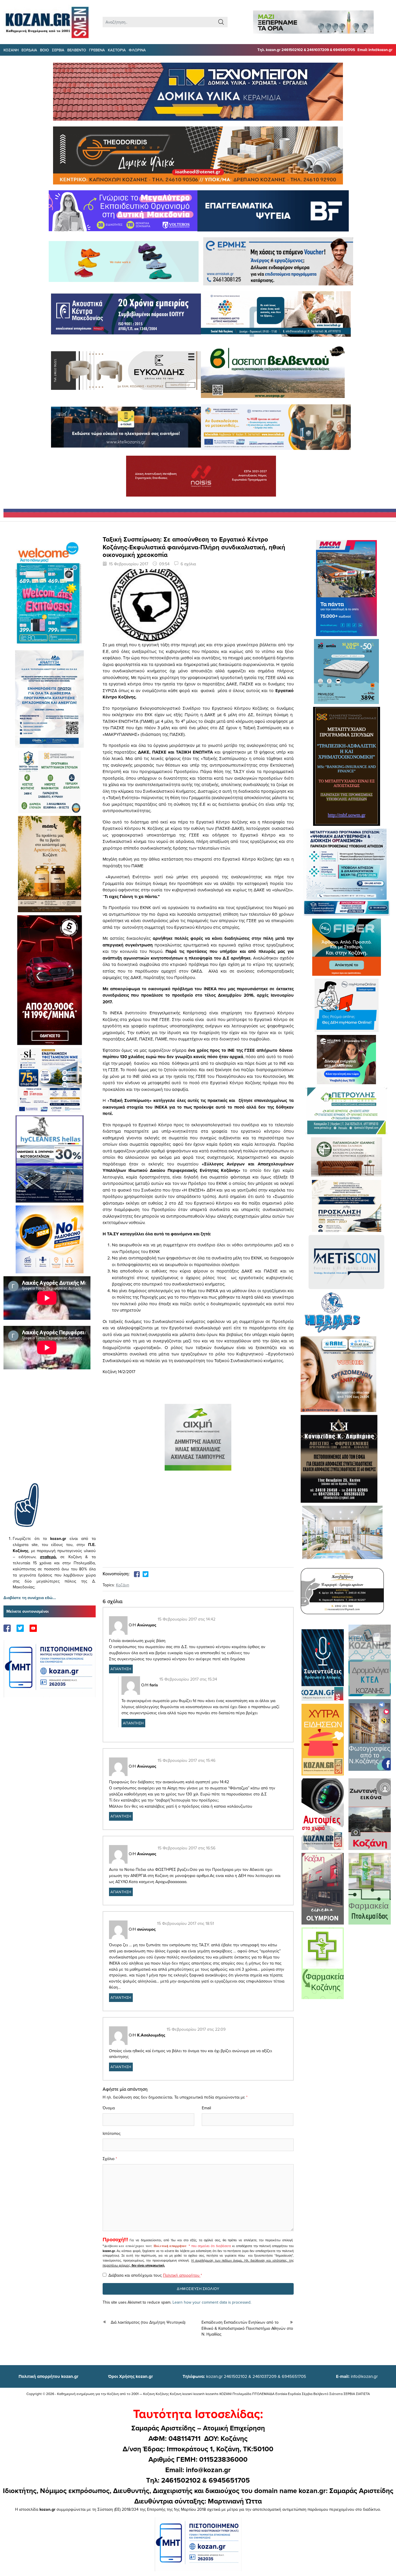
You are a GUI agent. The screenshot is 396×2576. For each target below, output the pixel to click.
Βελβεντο (77, 50)
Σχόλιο (109, 2159)
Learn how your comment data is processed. (212, 2302)
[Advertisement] (50, 1435)
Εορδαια (29, 50)
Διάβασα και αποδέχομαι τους (155, 2275)
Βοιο (44, 50)
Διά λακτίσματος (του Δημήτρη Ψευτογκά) (148, 2322)
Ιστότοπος (112, 2133)
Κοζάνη (123, 1585)
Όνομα (109, 2108)
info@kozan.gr (357, 2376)
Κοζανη (11, 50)
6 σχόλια (188, 564)
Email (206, 2108)
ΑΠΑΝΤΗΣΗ (121, 1669)
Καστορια (117, 50)
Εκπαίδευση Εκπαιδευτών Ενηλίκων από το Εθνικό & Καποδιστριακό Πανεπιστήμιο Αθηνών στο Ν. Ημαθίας (247, 2328)
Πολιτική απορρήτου (170, 2246)
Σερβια (58, 50)
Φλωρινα (137, 50)
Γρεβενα (97, 50)
